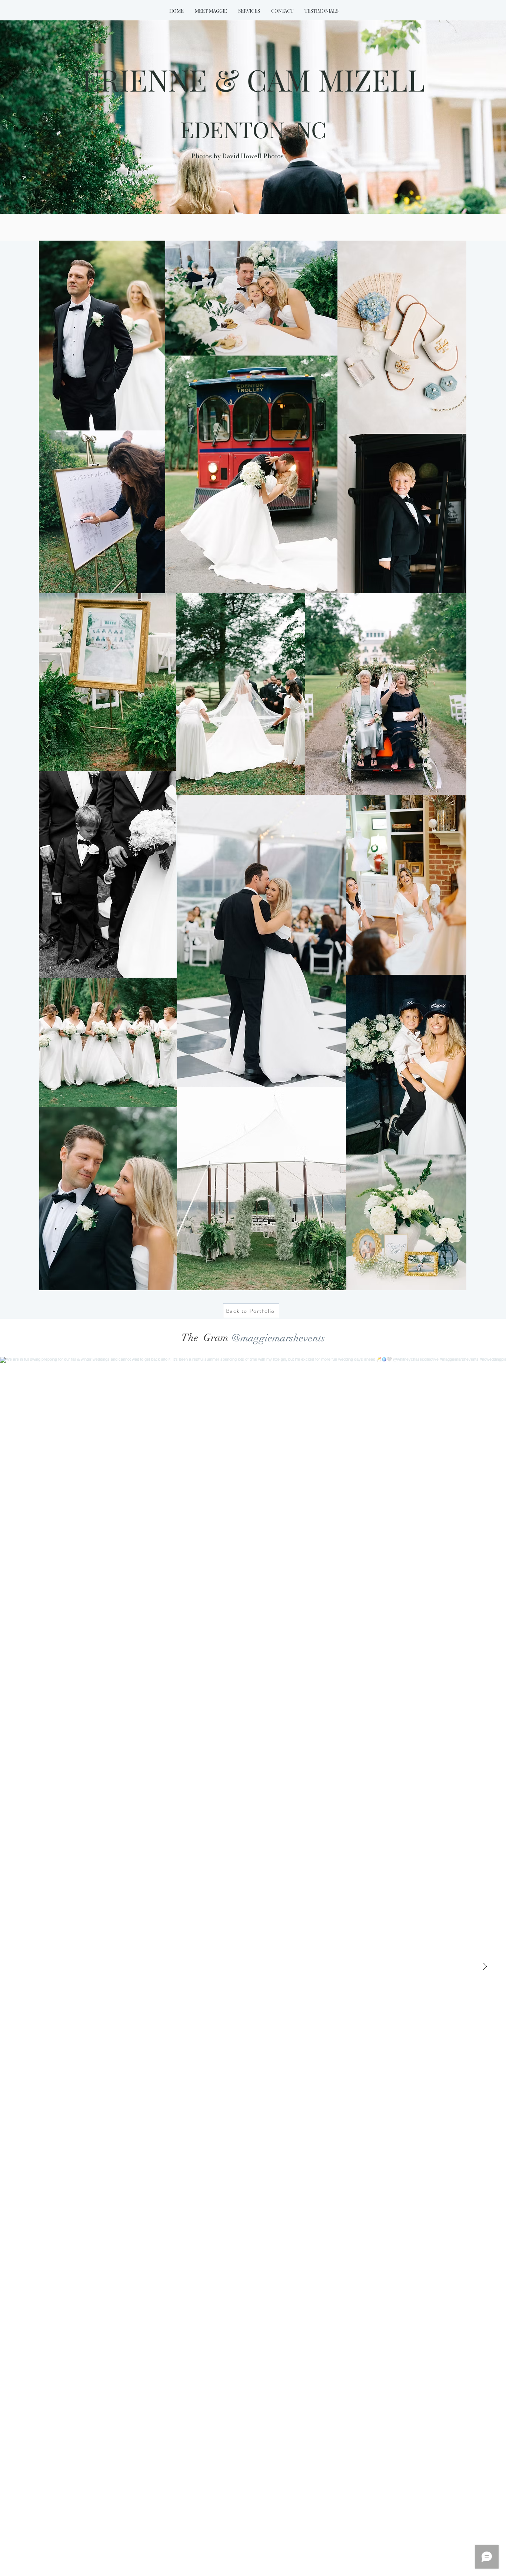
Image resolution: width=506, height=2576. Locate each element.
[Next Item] (485, 1966)
